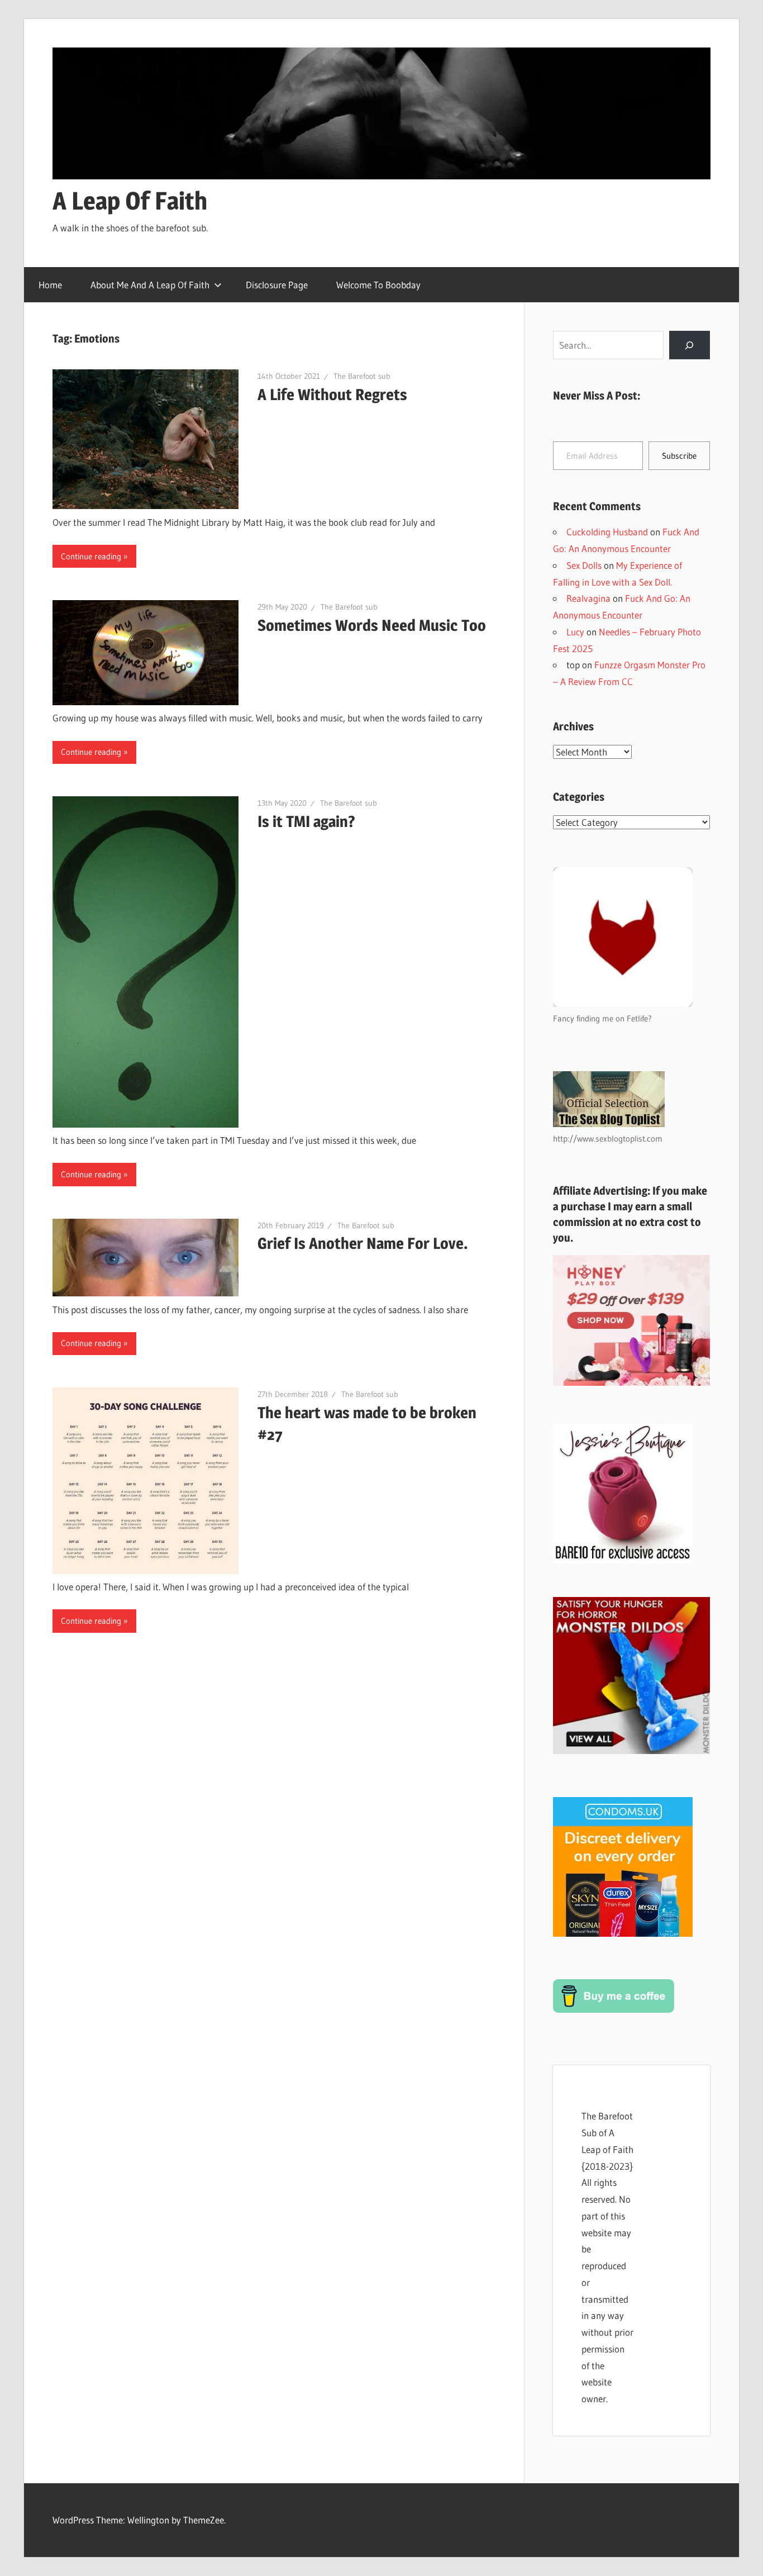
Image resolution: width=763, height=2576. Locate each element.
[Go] (690, 345)
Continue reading (91, 556)
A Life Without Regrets (332, 395)
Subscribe (679, 456)
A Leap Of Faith (130, 201)
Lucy (575, 632)
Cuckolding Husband (607, 532)
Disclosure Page (277, 285)
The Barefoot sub (362, 376)
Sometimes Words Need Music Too (372, 625)
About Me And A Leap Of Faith (150, 285)
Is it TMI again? (306, 821)
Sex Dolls (584, 565)
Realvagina (588, 598)
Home (50, 285)
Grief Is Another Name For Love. (363, 1243)
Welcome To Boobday (378, 285)
